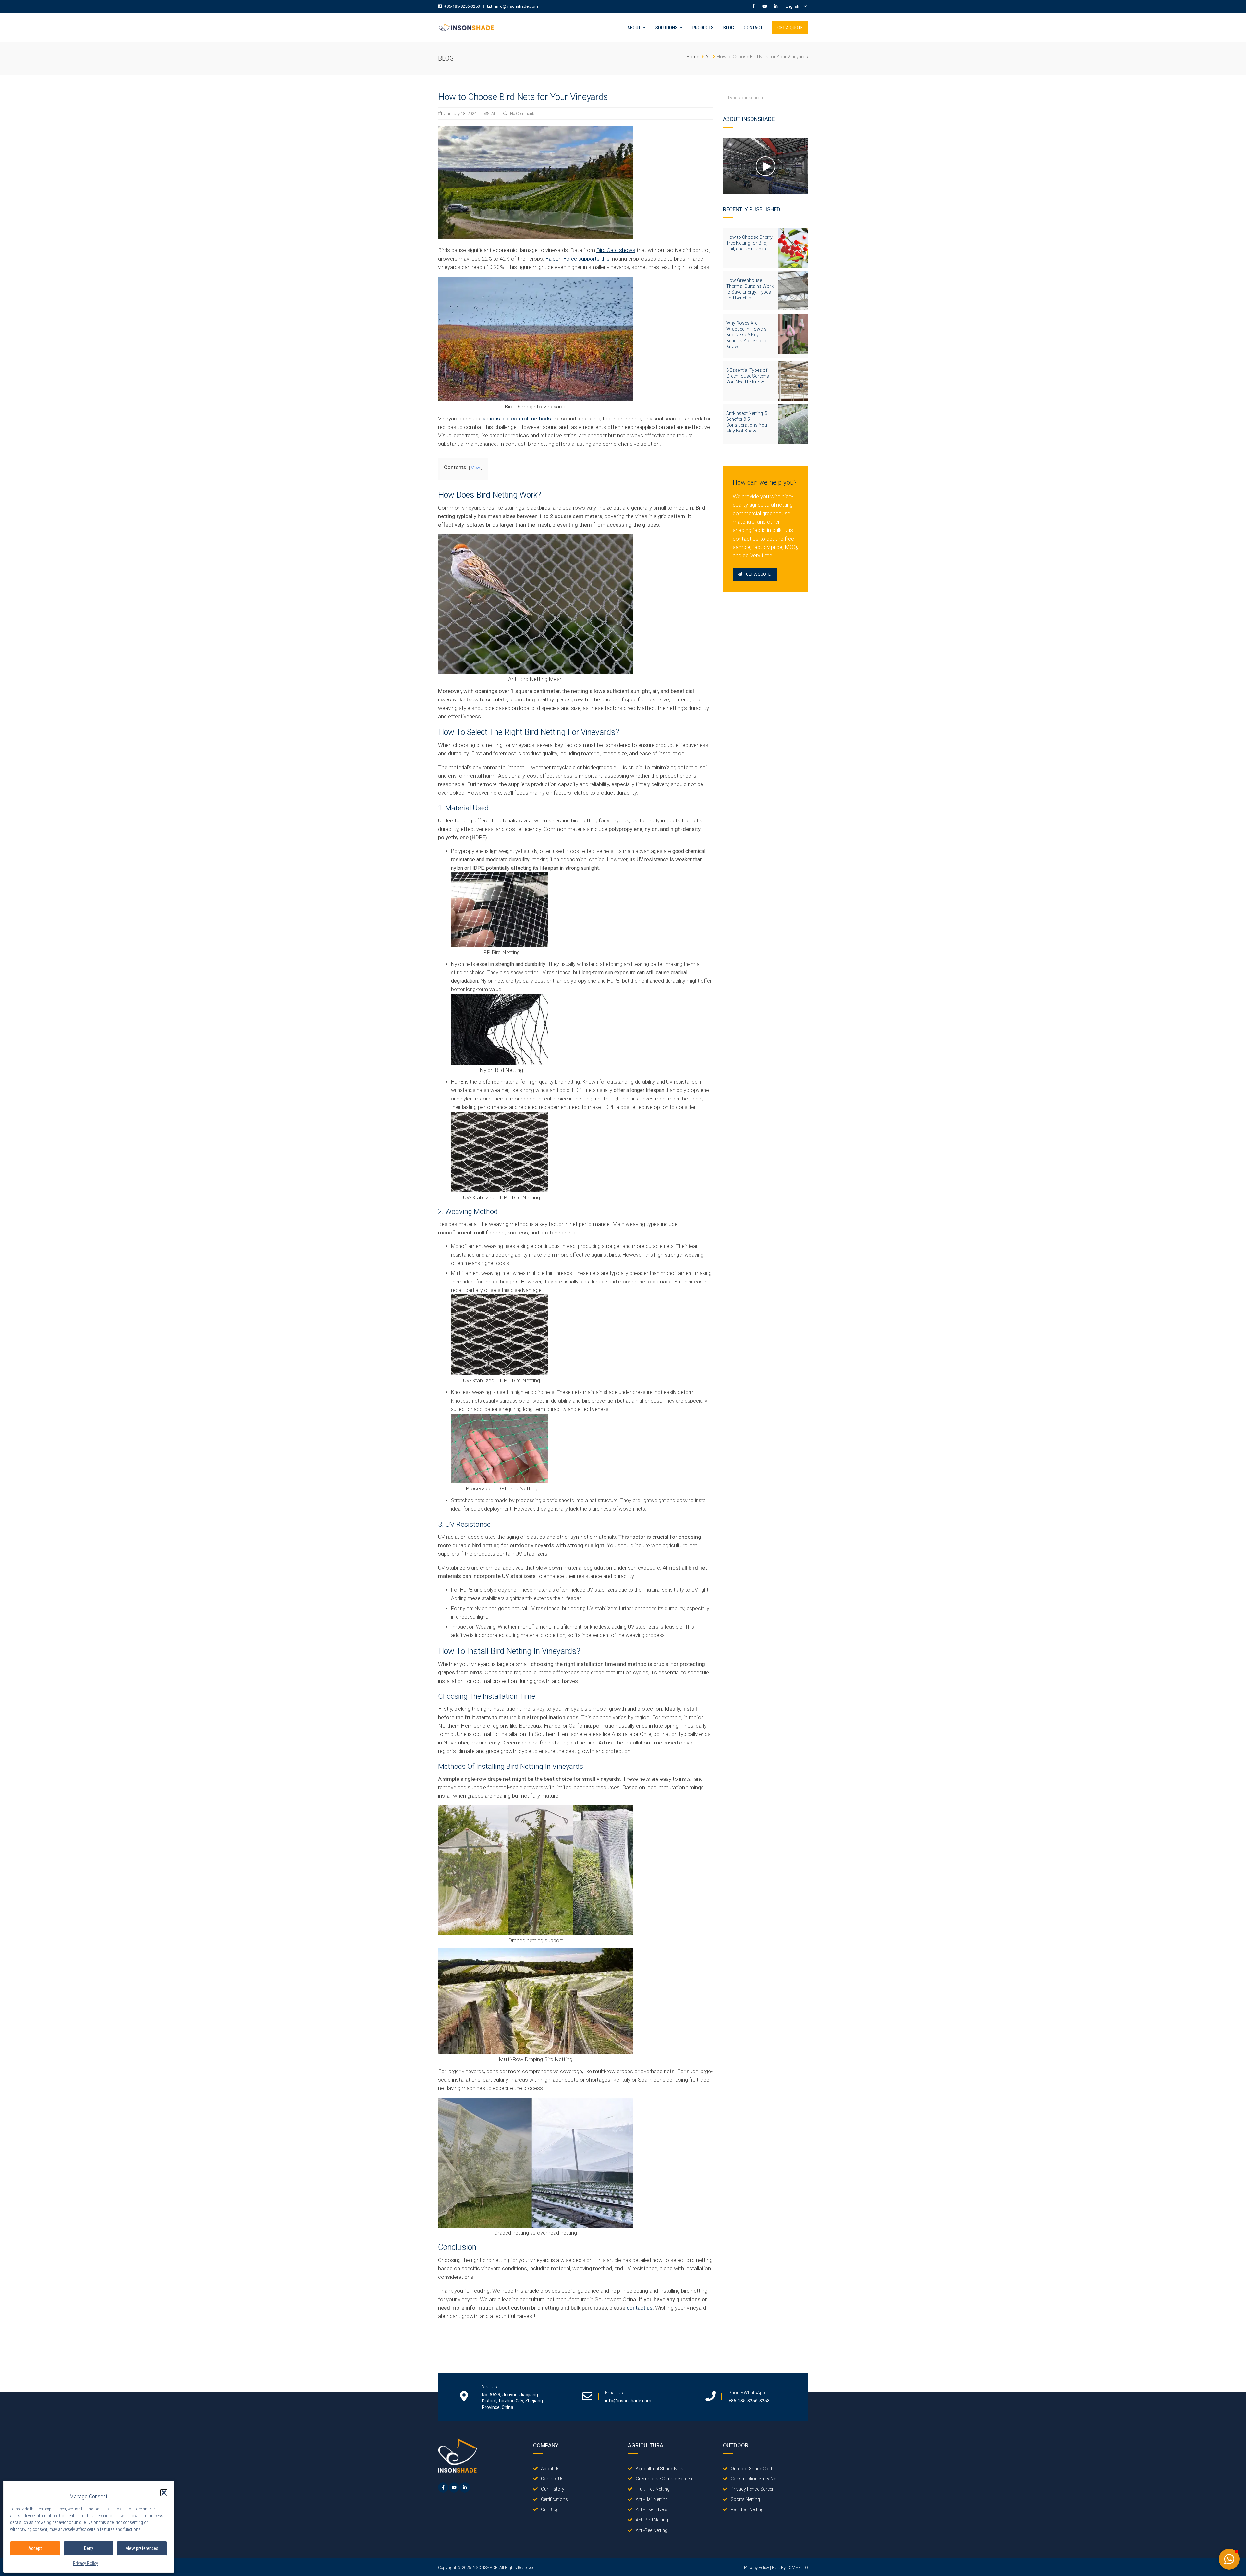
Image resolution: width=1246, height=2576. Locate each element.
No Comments (523, 113)
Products (703, 28)
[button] (164, 2493)
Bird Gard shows (616, 250)
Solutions (666, 28)
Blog (729, 28)
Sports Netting (745, 2499)
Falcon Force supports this (578, 259)
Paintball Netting (747, 2509)
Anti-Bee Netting (652, 2530)
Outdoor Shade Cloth (752, 2469)
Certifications (554, 2499)
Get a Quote (790, 28)
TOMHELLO (797, 2567)
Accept (35, 2548)
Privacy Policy (86, 2563)
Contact (753, 28)
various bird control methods (517, 419)
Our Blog (550, 2509)
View (476, 468)
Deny (89, 2548)
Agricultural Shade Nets (660, 2469)
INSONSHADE (485, 2567)
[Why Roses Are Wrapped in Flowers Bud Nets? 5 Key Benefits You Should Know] (793, 334)
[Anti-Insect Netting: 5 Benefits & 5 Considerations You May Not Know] (793, 424)
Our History (553, 2489)
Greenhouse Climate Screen (664, 2479)
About (634, 28)
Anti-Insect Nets (652, 2509)
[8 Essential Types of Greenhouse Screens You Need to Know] (793, 381)
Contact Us (552, 2479)
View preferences (142, 2548)
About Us (550, 2469)
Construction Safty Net (754, 2479)
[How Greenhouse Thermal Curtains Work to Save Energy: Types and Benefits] (793, 291)
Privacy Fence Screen (753, 2489)
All (494, 113)
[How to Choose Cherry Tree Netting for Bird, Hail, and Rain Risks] (793, 248)
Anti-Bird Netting (652, 2520)
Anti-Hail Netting (652, 2499)
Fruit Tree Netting (653, 2489)
